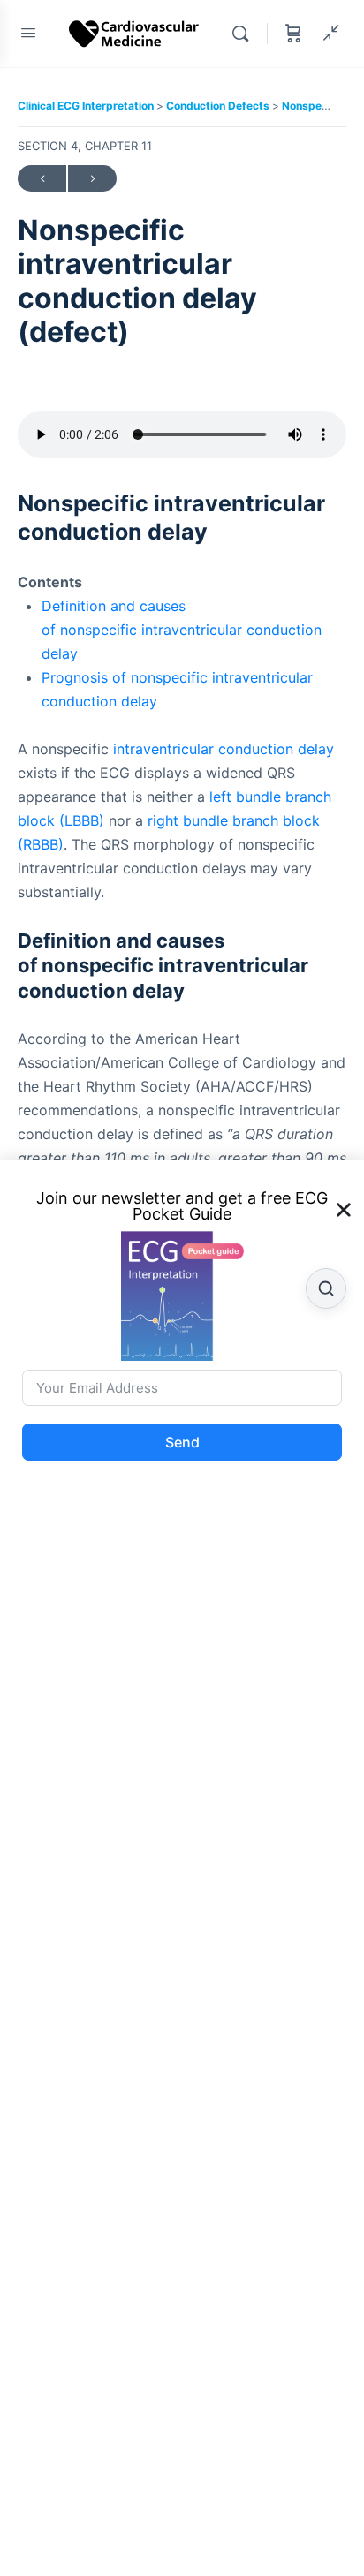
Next (92, 178)
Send (182, 1442)
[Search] (245, 34)
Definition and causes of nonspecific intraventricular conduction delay (182, 630)
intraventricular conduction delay (224, 749)
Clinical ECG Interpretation (87, 106)
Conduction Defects (219, 106)
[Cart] (293, 34)
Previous (42, 178)
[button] (344, 1210)
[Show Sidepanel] (327, 34)
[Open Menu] (28, 32)
